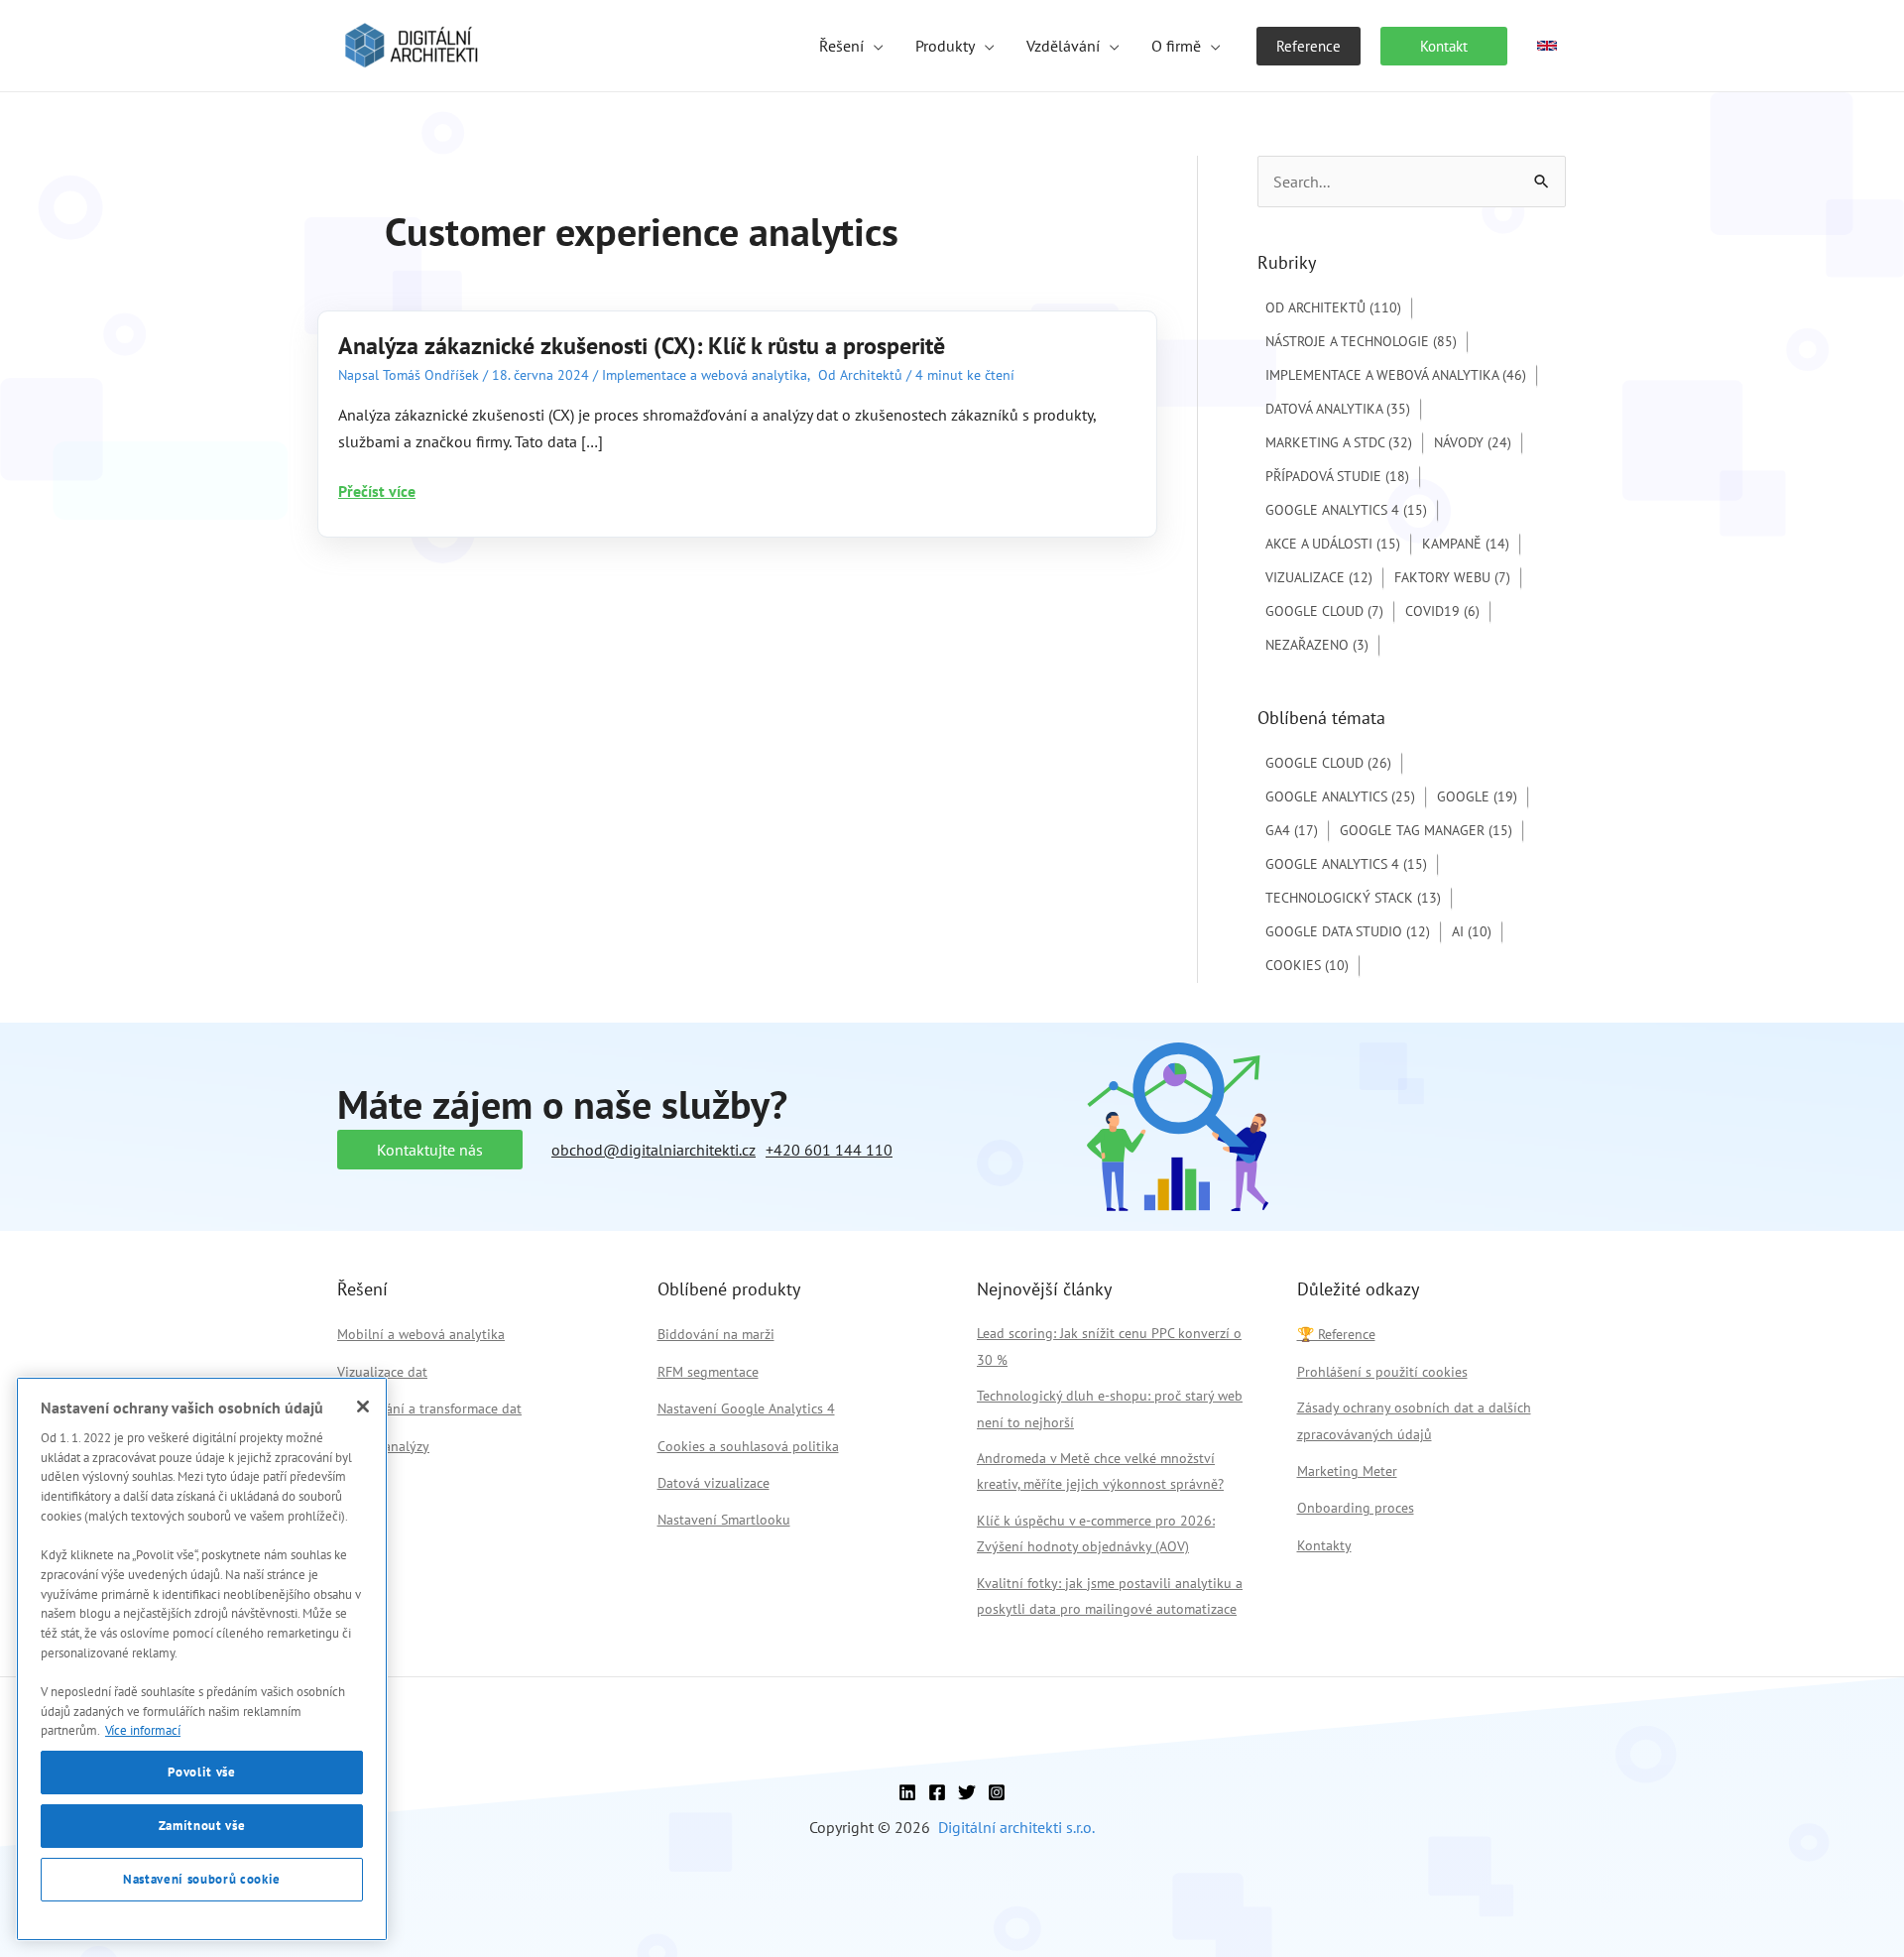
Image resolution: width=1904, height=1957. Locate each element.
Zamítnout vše (202, 1826)
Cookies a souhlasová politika (748, 1446)
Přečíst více (377, 492)
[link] (1547, 46)
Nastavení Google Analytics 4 (746, 1408)
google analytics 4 (1346, 864)
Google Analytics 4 (1346, 510)
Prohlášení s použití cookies (1382, 1372)
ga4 (1292, 830)
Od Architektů (860, 375)
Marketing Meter (1347, 1471)
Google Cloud (1324, 611)
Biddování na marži (716, 1334)
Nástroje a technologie (1361, 341)
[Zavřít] (363, 1407)
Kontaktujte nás (430, 1150)
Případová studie (1337, 476)
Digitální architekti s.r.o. (1016, 1827)
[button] (874, 46)
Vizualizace (1319, 577)
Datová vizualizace (714, 1483)
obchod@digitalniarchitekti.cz (654, 1150)
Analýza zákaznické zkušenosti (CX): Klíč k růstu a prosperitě (642, 346)
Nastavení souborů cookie (202, 1879)
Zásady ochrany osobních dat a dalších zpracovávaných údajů (1414, 1420)
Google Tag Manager (1426, 830)
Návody (1473, 442)
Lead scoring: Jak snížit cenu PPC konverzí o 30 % (1109, 1346)
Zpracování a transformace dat (429, 1408)
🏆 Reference (1336, 1334)
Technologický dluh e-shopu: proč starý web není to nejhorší (1110, 1408)
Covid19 (1442, 611)
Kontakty (1324, 1545)
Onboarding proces (1356, 1508)
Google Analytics (1340, 796)
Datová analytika (1338, 409)
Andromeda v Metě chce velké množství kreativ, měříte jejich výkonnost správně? (1100, 1471)
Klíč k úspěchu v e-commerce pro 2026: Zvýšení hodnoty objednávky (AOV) (1096, 1533)
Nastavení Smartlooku (724, 1520)
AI (1472, 931)
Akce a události (1333, 544)
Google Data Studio (1348, 931)
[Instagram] (997, 1792)
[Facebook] (937, 1792)
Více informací (143, 1730)
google (1477, 796)
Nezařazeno (1317, 645)
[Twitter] (967, 1792)
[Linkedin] (907, 1792)
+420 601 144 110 (829, 1150)
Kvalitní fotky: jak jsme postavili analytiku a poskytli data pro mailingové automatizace (1110, 1596)
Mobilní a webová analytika (421, 1334)
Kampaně (1466, 544)
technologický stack (1353, 898)
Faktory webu (1452, 577)
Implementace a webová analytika (705, 375)
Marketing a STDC (1339, 442)
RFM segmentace (708, 1372)
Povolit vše (201, 1772)
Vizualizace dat (382, 1372)
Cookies (1307, 965)
